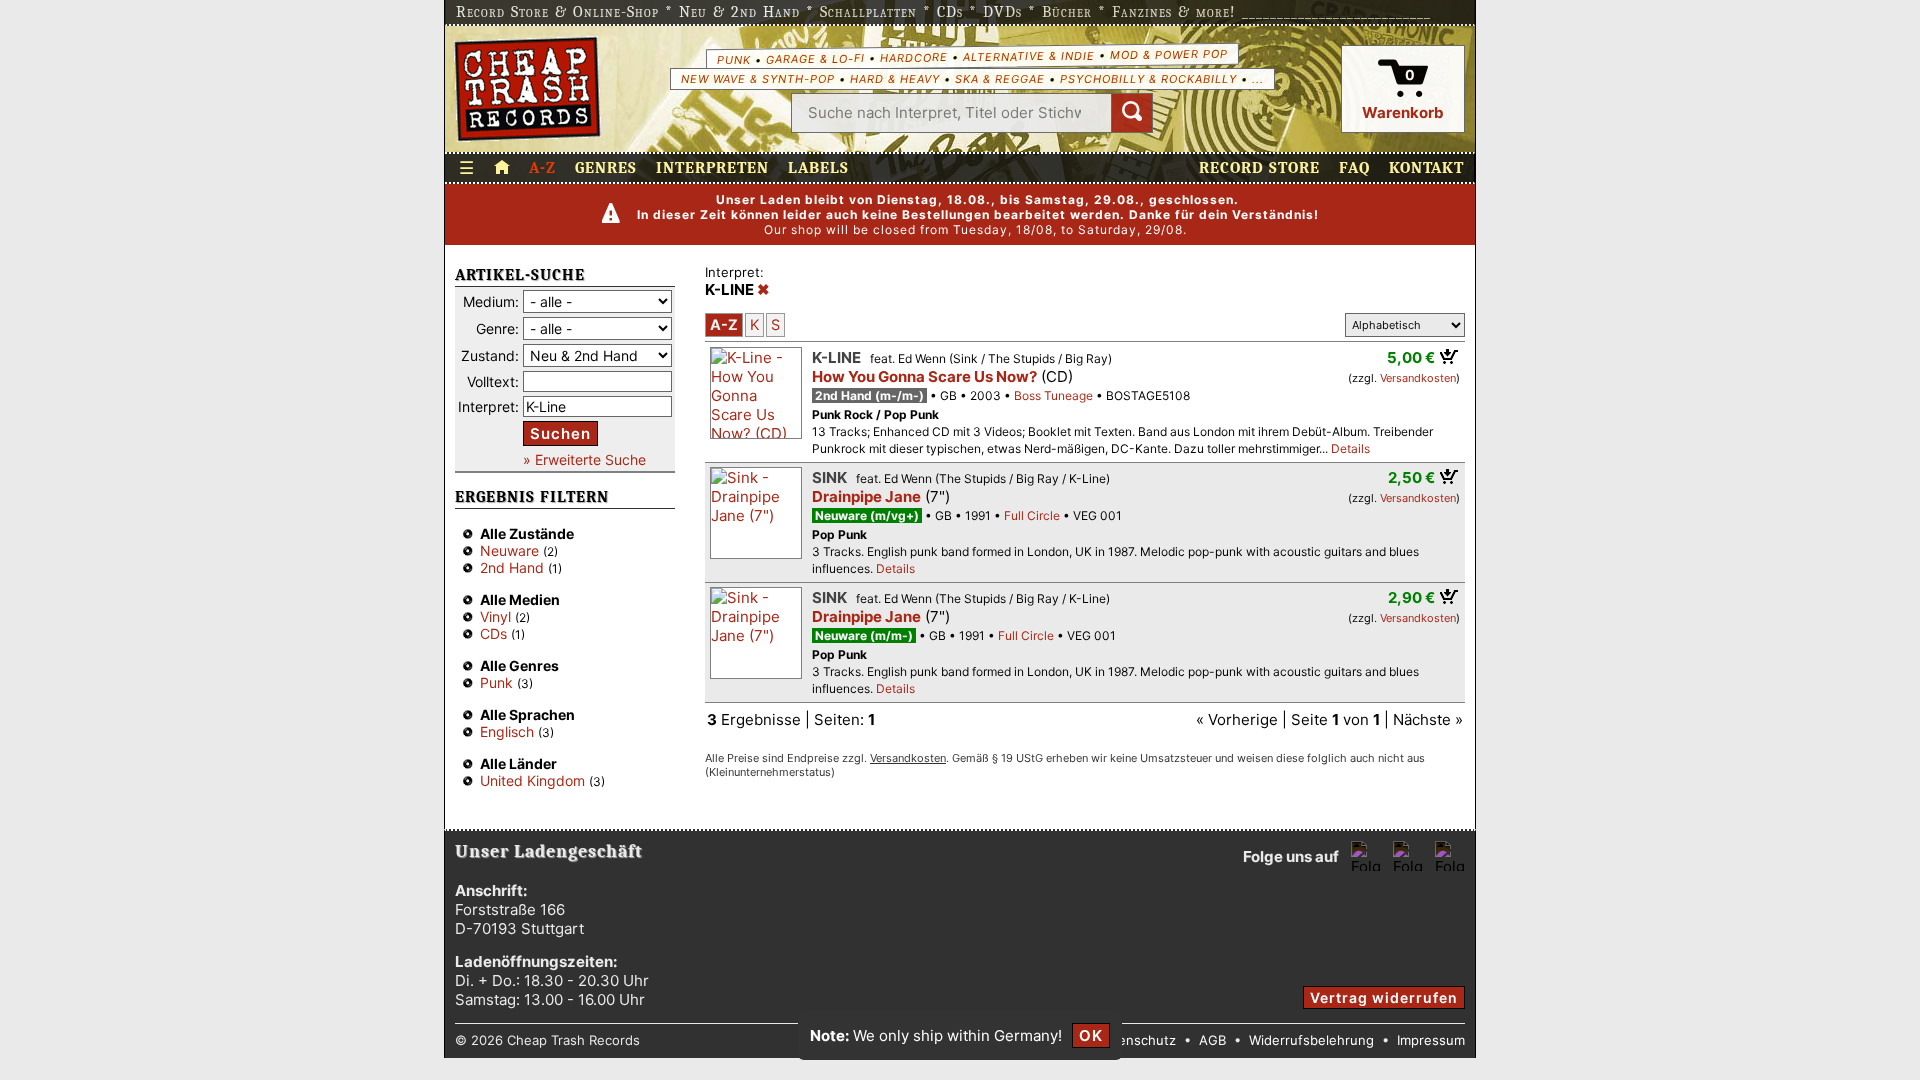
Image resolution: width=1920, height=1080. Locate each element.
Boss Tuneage (1053, 395)
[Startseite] (527, 89)
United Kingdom (532, 780)
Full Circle (1032, 515)
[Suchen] (1132, 113)
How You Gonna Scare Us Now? (924, 376)
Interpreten (712, 168)
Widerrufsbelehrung (1311, 1040)
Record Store (1259, 168)
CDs (493, 633)
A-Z (542, 168)
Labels (818, 168)
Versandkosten (1418, 378)
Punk (733, 59)
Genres (606, 168)
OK (1091, 1035)
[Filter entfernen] (763, 290)
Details (1350, 448)
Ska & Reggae (1000, 79)
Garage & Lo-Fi (814, 58)
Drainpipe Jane (866, 496)
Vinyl (495, 616)
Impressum (1431, 1040)
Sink (829, 477)
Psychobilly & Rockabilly (1148, 79)
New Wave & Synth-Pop (758, 79)
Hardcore (913, 57)
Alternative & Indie (1028, 56)
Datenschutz (1136, 1040)
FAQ (1354, 168)
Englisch (507, 731)
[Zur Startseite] (502, 168)
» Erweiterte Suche (584, 459)
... (1258, 79)
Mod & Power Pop (1168, 53)
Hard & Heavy (895, 79)
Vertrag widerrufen (1384, 997)
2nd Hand (512, 567)
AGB (1212, 1040)
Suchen (560, 433)
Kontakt (1426, 168)
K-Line (836, 357)
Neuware (509, 550)
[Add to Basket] (1449, 356)
